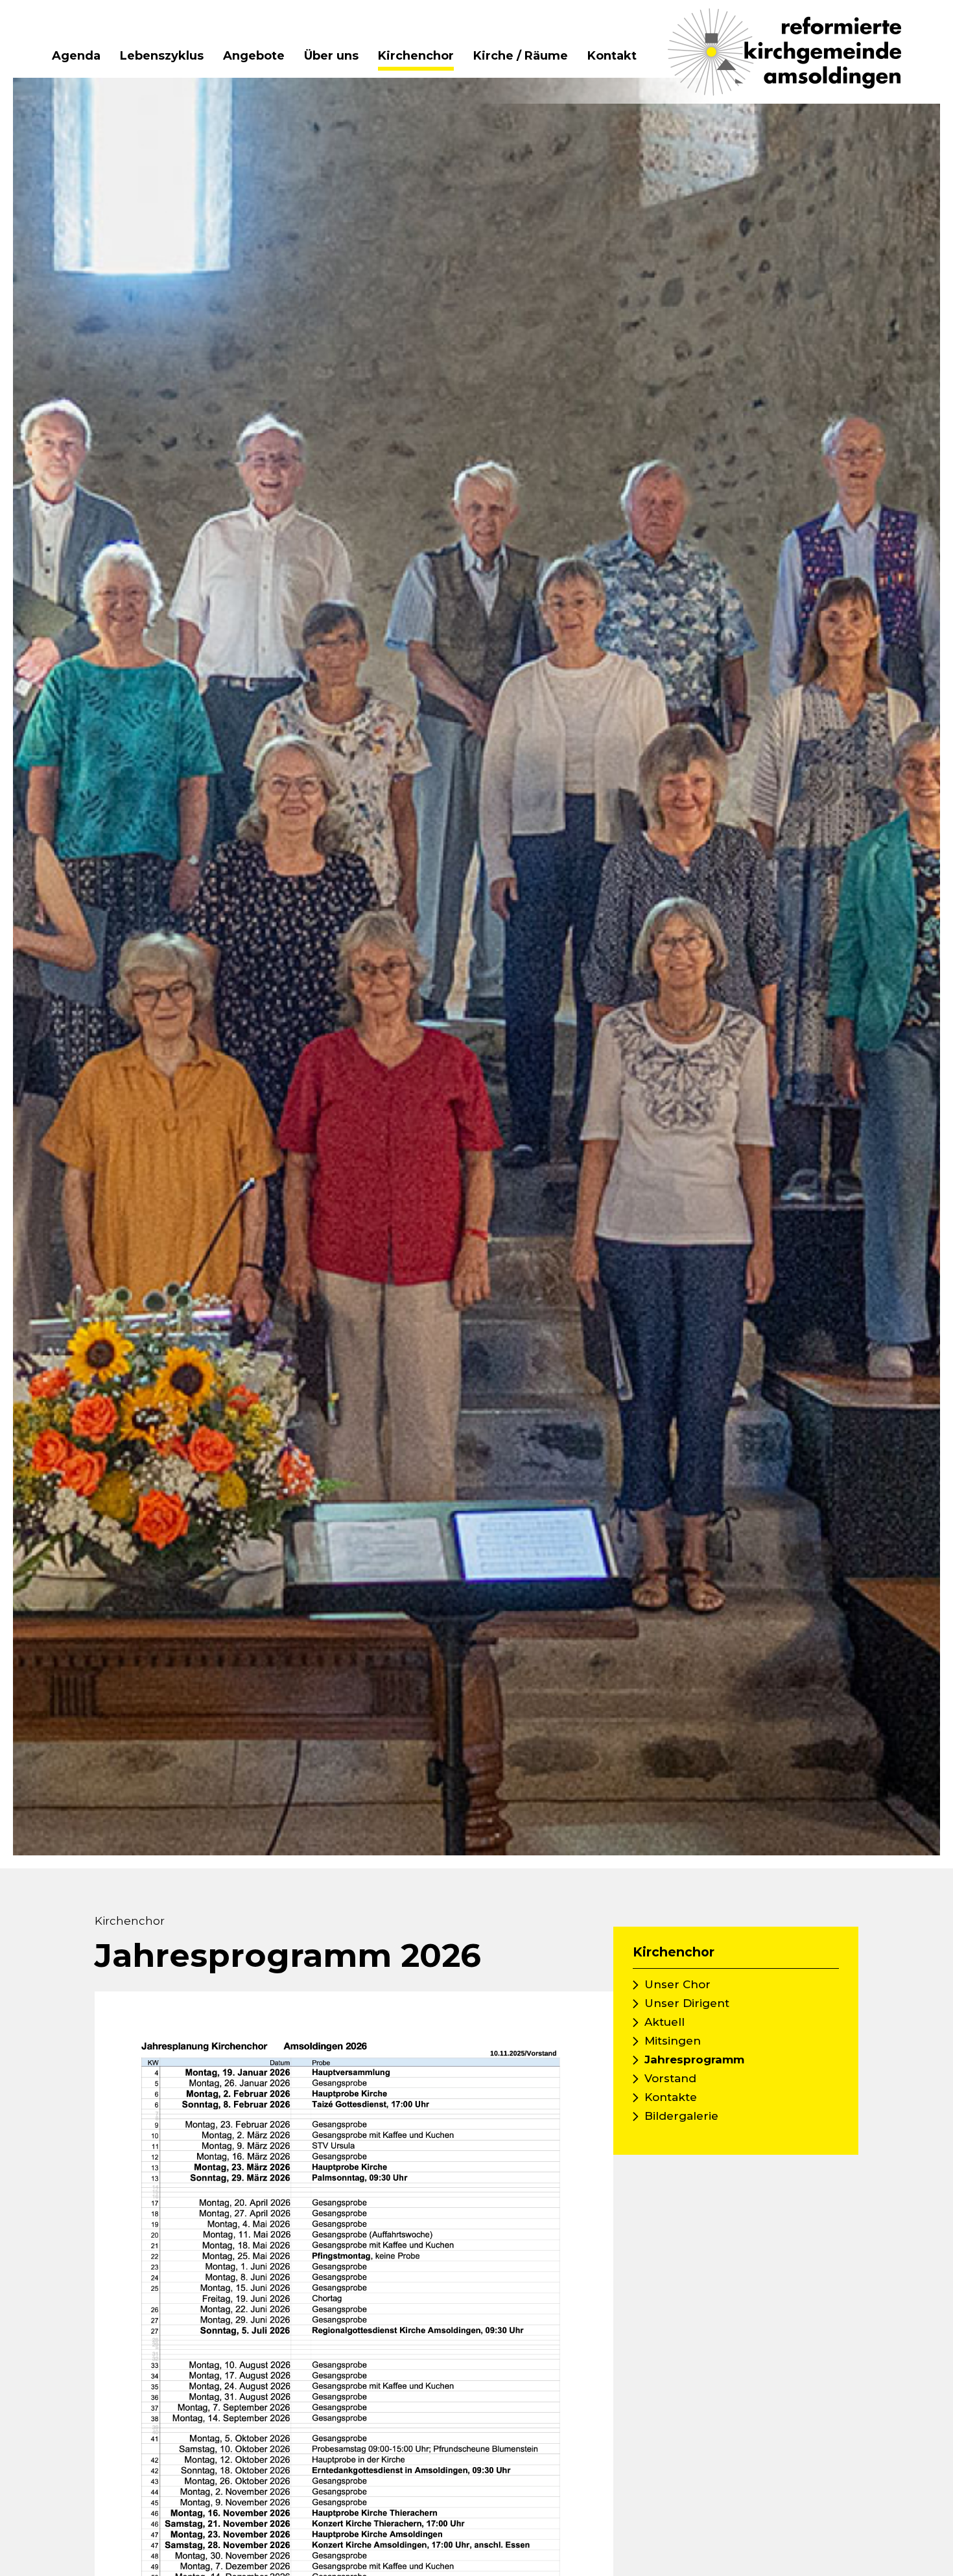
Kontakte (671, 2097)
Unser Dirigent (687, 2003)
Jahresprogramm (694, 2060)
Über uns (331, 56)
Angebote (254, 56)
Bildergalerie (681, 2116)
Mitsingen (673, 2041)
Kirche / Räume (521, 56)
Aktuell (665, 2022)
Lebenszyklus (162, 56)
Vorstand (670, 2078)
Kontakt (612, 56)
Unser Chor (677, 1984)
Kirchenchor (416, 56)
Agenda (76, 56)
